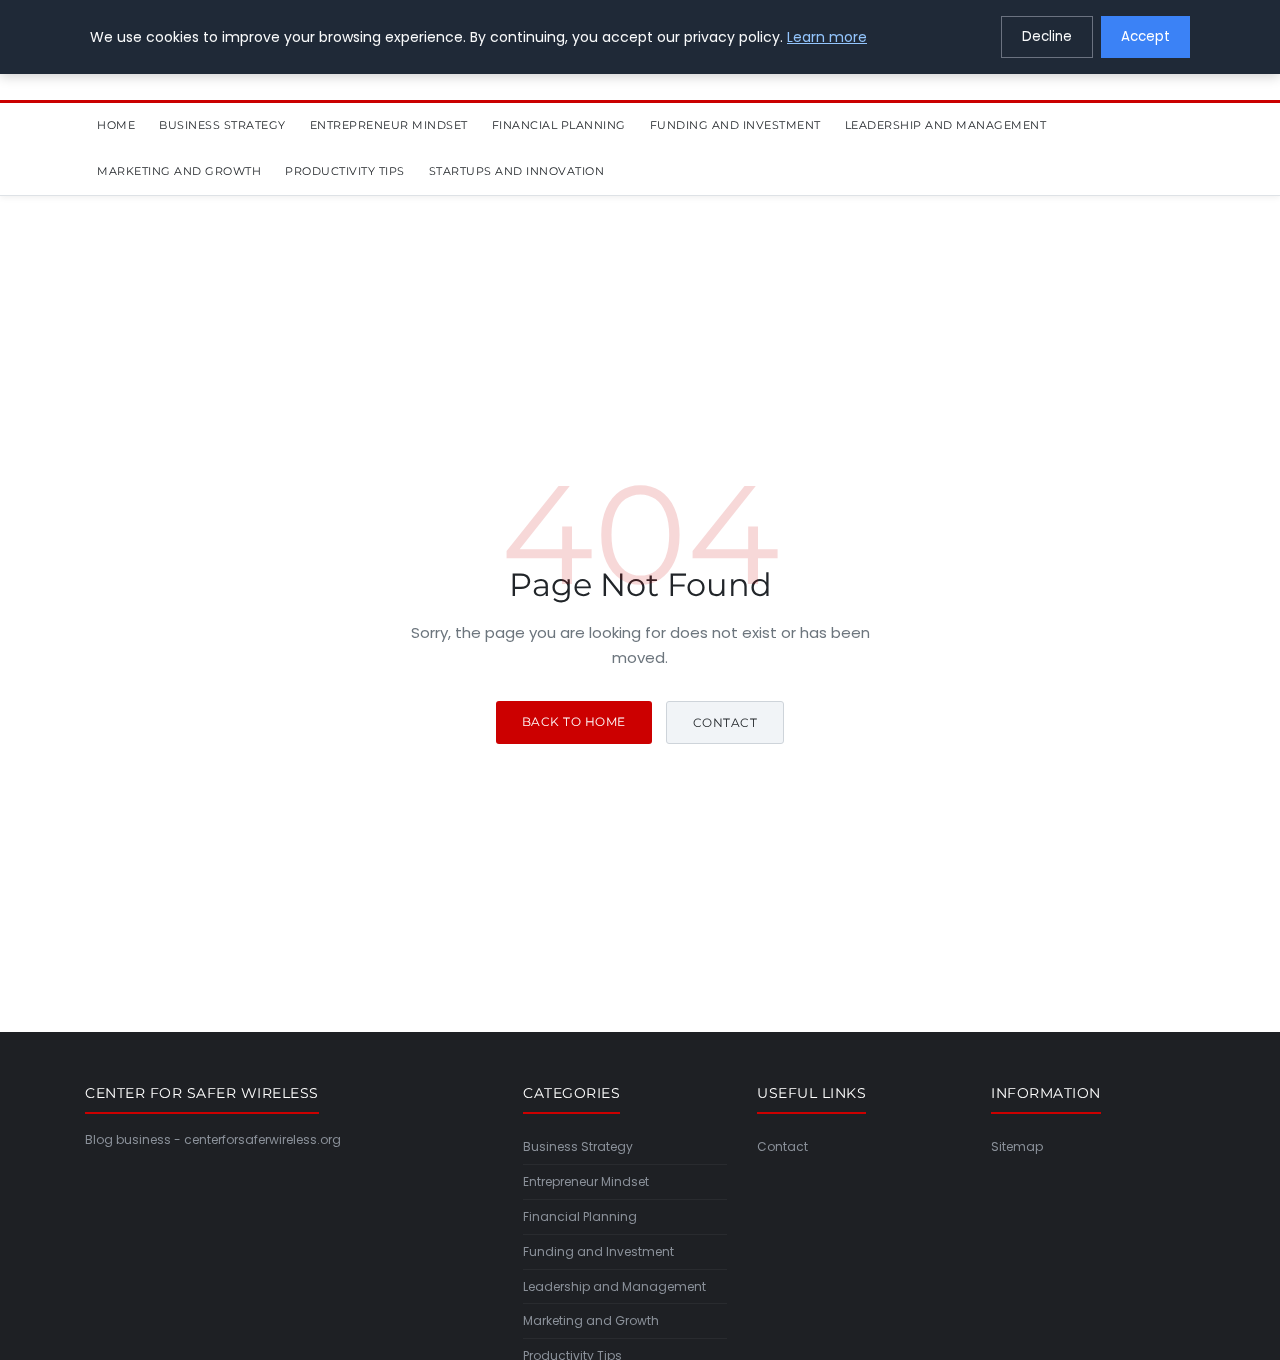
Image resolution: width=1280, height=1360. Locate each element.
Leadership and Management (946, 125)
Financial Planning (559, 125)
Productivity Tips (345, 171)
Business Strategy (222, 125)
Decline (1047, 36)
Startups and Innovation (517, 171)
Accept (1145, 36)
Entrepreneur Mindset (389, 125)
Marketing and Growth (179, 171)
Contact (725, 722)
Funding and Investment (735, 125)
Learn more (827, 37)
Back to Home (574, 721)
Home (116, 125)
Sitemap (1017, 1146)
